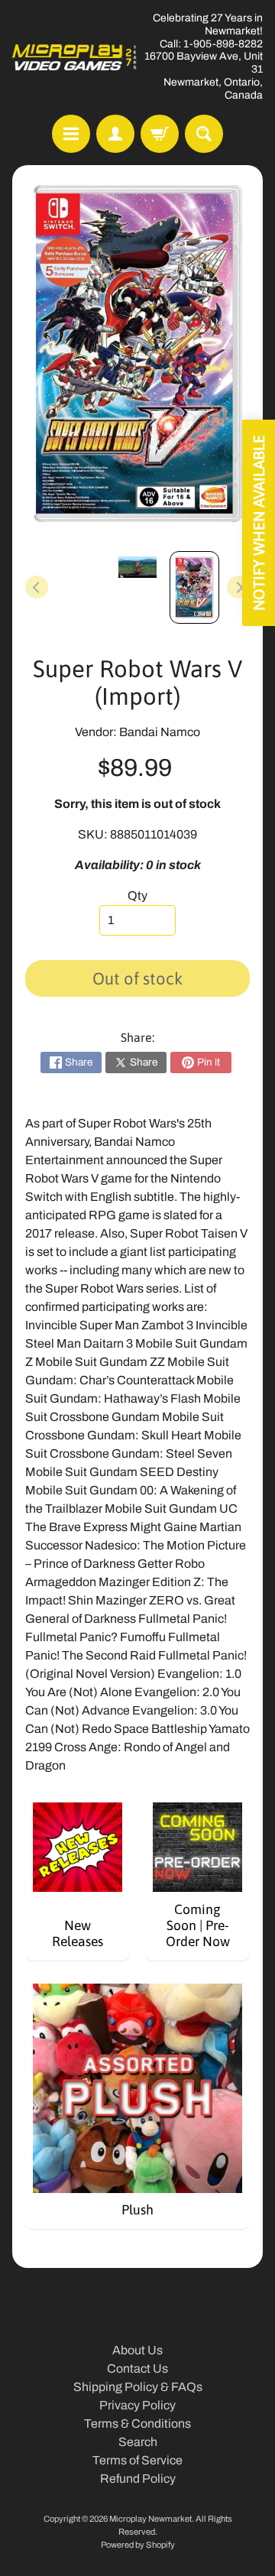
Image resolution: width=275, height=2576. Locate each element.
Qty (137, 895)
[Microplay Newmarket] (75, 57)
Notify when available (259, 523)
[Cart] (160, 134)
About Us (137, 2350)
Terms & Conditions (137, 2424)
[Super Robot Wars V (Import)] (194, 587)
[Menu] (71, 134)
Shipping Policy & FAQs (138, 2387)
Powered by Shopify (138, 2545)
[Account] (115, 134)
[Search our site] (204, 134)
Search (138, 2442)
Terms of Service (137, 2460)
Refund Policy (138, 2479)
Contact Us (137, 2368)
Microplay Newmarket (150, 2519)
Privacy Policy (137, 2405)
